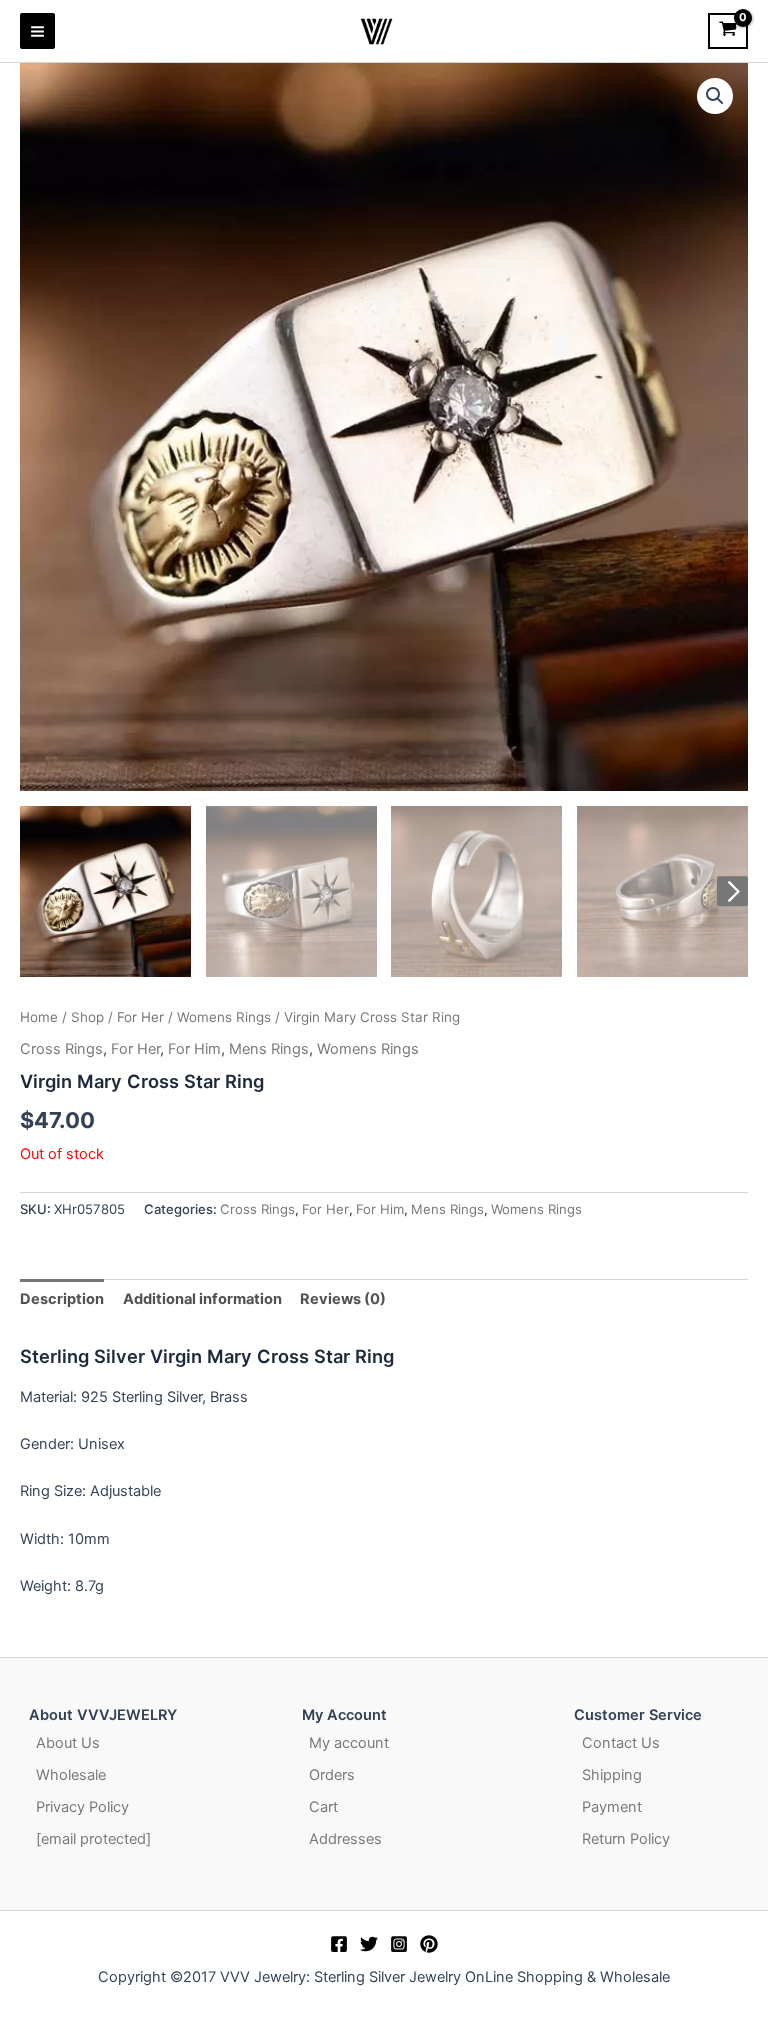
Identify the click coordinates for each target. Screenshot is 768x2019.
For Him (194, 1049)
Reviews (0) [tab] (343, 1299)
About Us (68, 1743)
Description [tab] (62, 1299)
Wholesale (71, 1775)
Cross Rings (61, 1049)
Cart (323, 1807)
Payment (612, 1807)
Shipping (612, 1775)
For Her (140, 1017)
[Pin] (429, 1944)
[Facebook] (339, 1944)
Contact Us (621, 1743)
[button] (715, 96)
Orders (332, 1775)
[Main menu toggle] (37, 30)
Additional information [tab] (202, 1299)
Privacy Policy (82, 1807)
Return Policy (626, 1839)
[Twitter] (369, 1944)
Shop (87, 1017)
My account (349, 1743)
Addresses (345, 1839)
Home (39, 1017)
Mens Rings (269, 1049)
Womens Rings (224, 1017)
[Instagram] (399, 1944)
